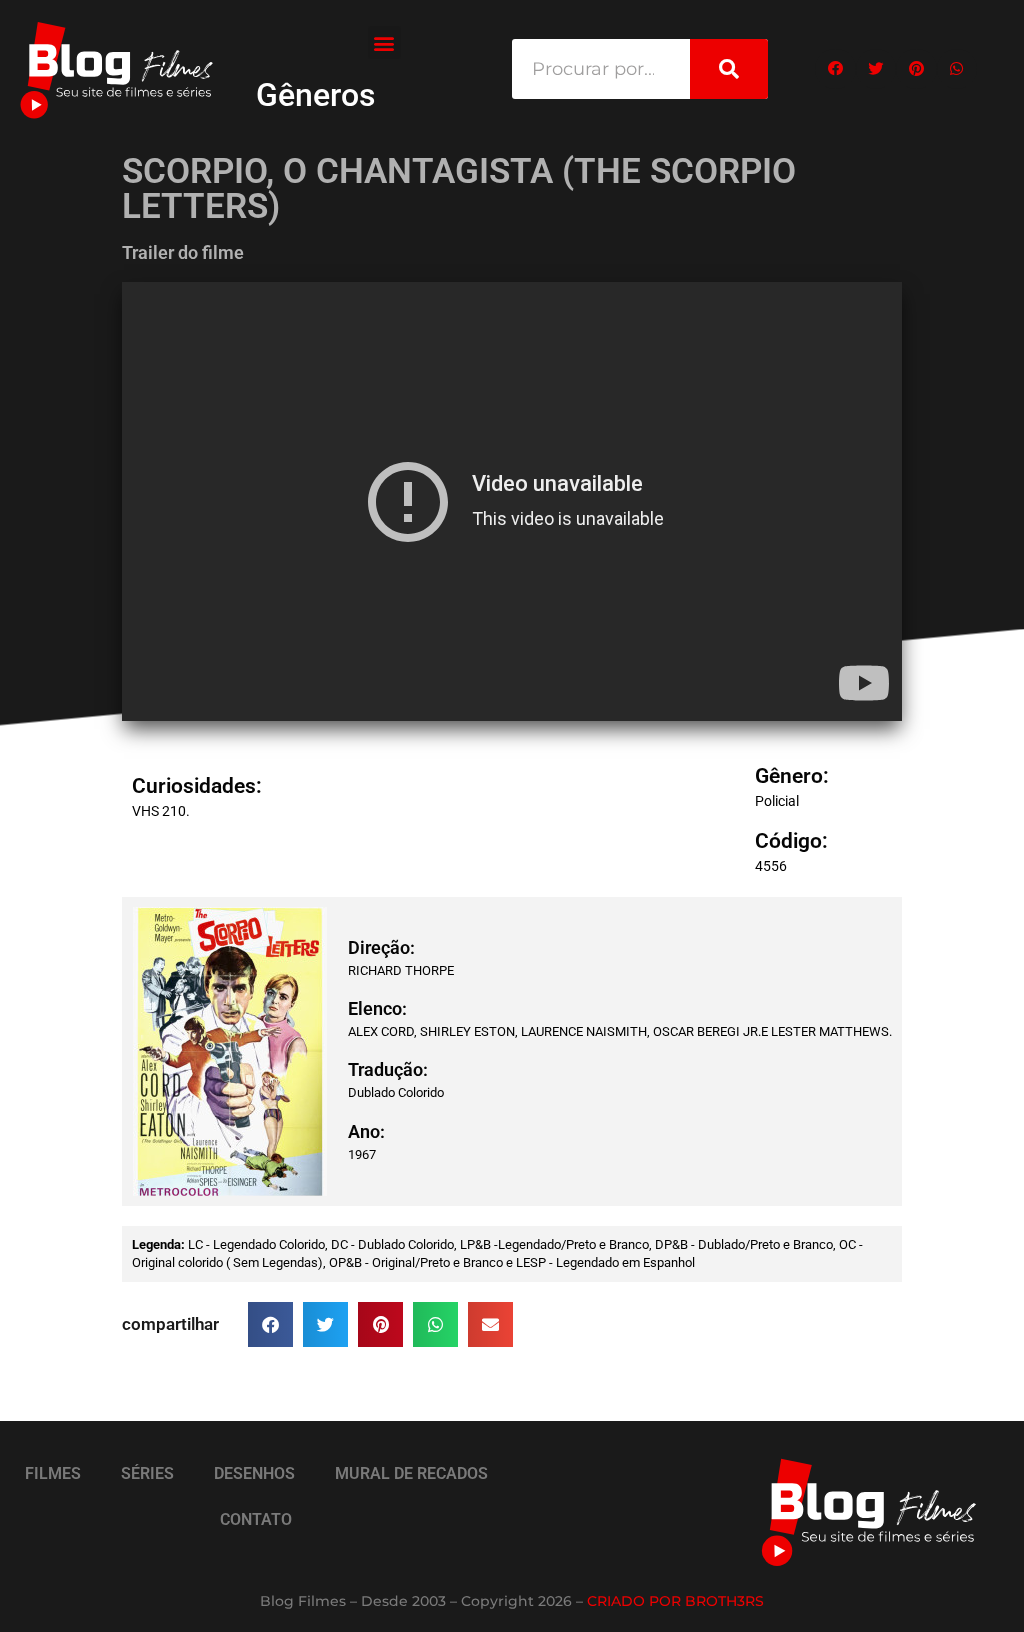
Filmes (53, 1473)
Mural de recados (411, 1473)
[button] (384, 42)
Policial (777, 801)
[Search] (729, 69)
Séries (147, 1473)
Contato (256, 1519)
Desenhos (254, 1473)
